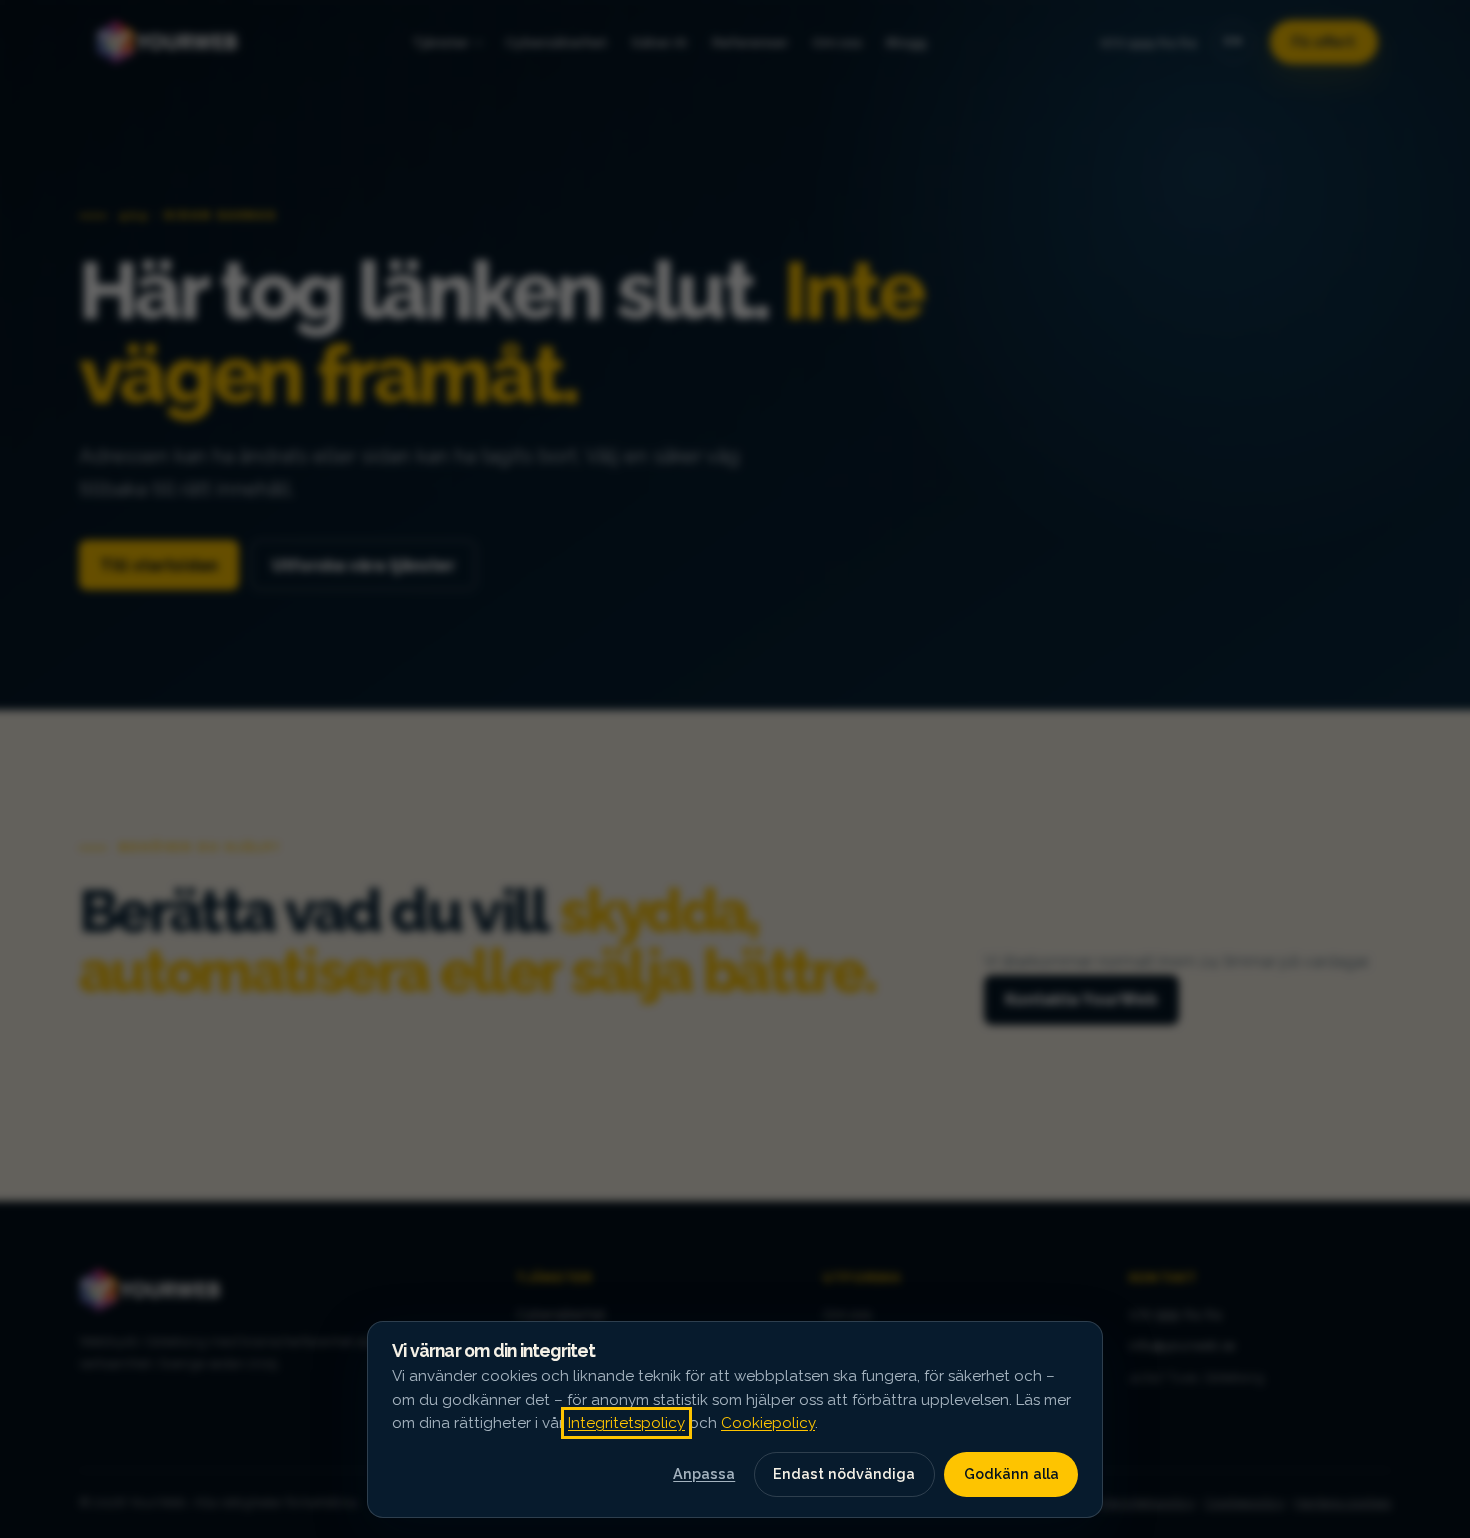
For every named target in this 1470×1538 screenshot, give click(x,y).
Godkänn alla (1011, 1473)
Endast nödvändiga (844, 1473)
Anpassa (704, 1473)
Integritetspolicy (626, 1423)
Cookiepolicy (768, 1423)
